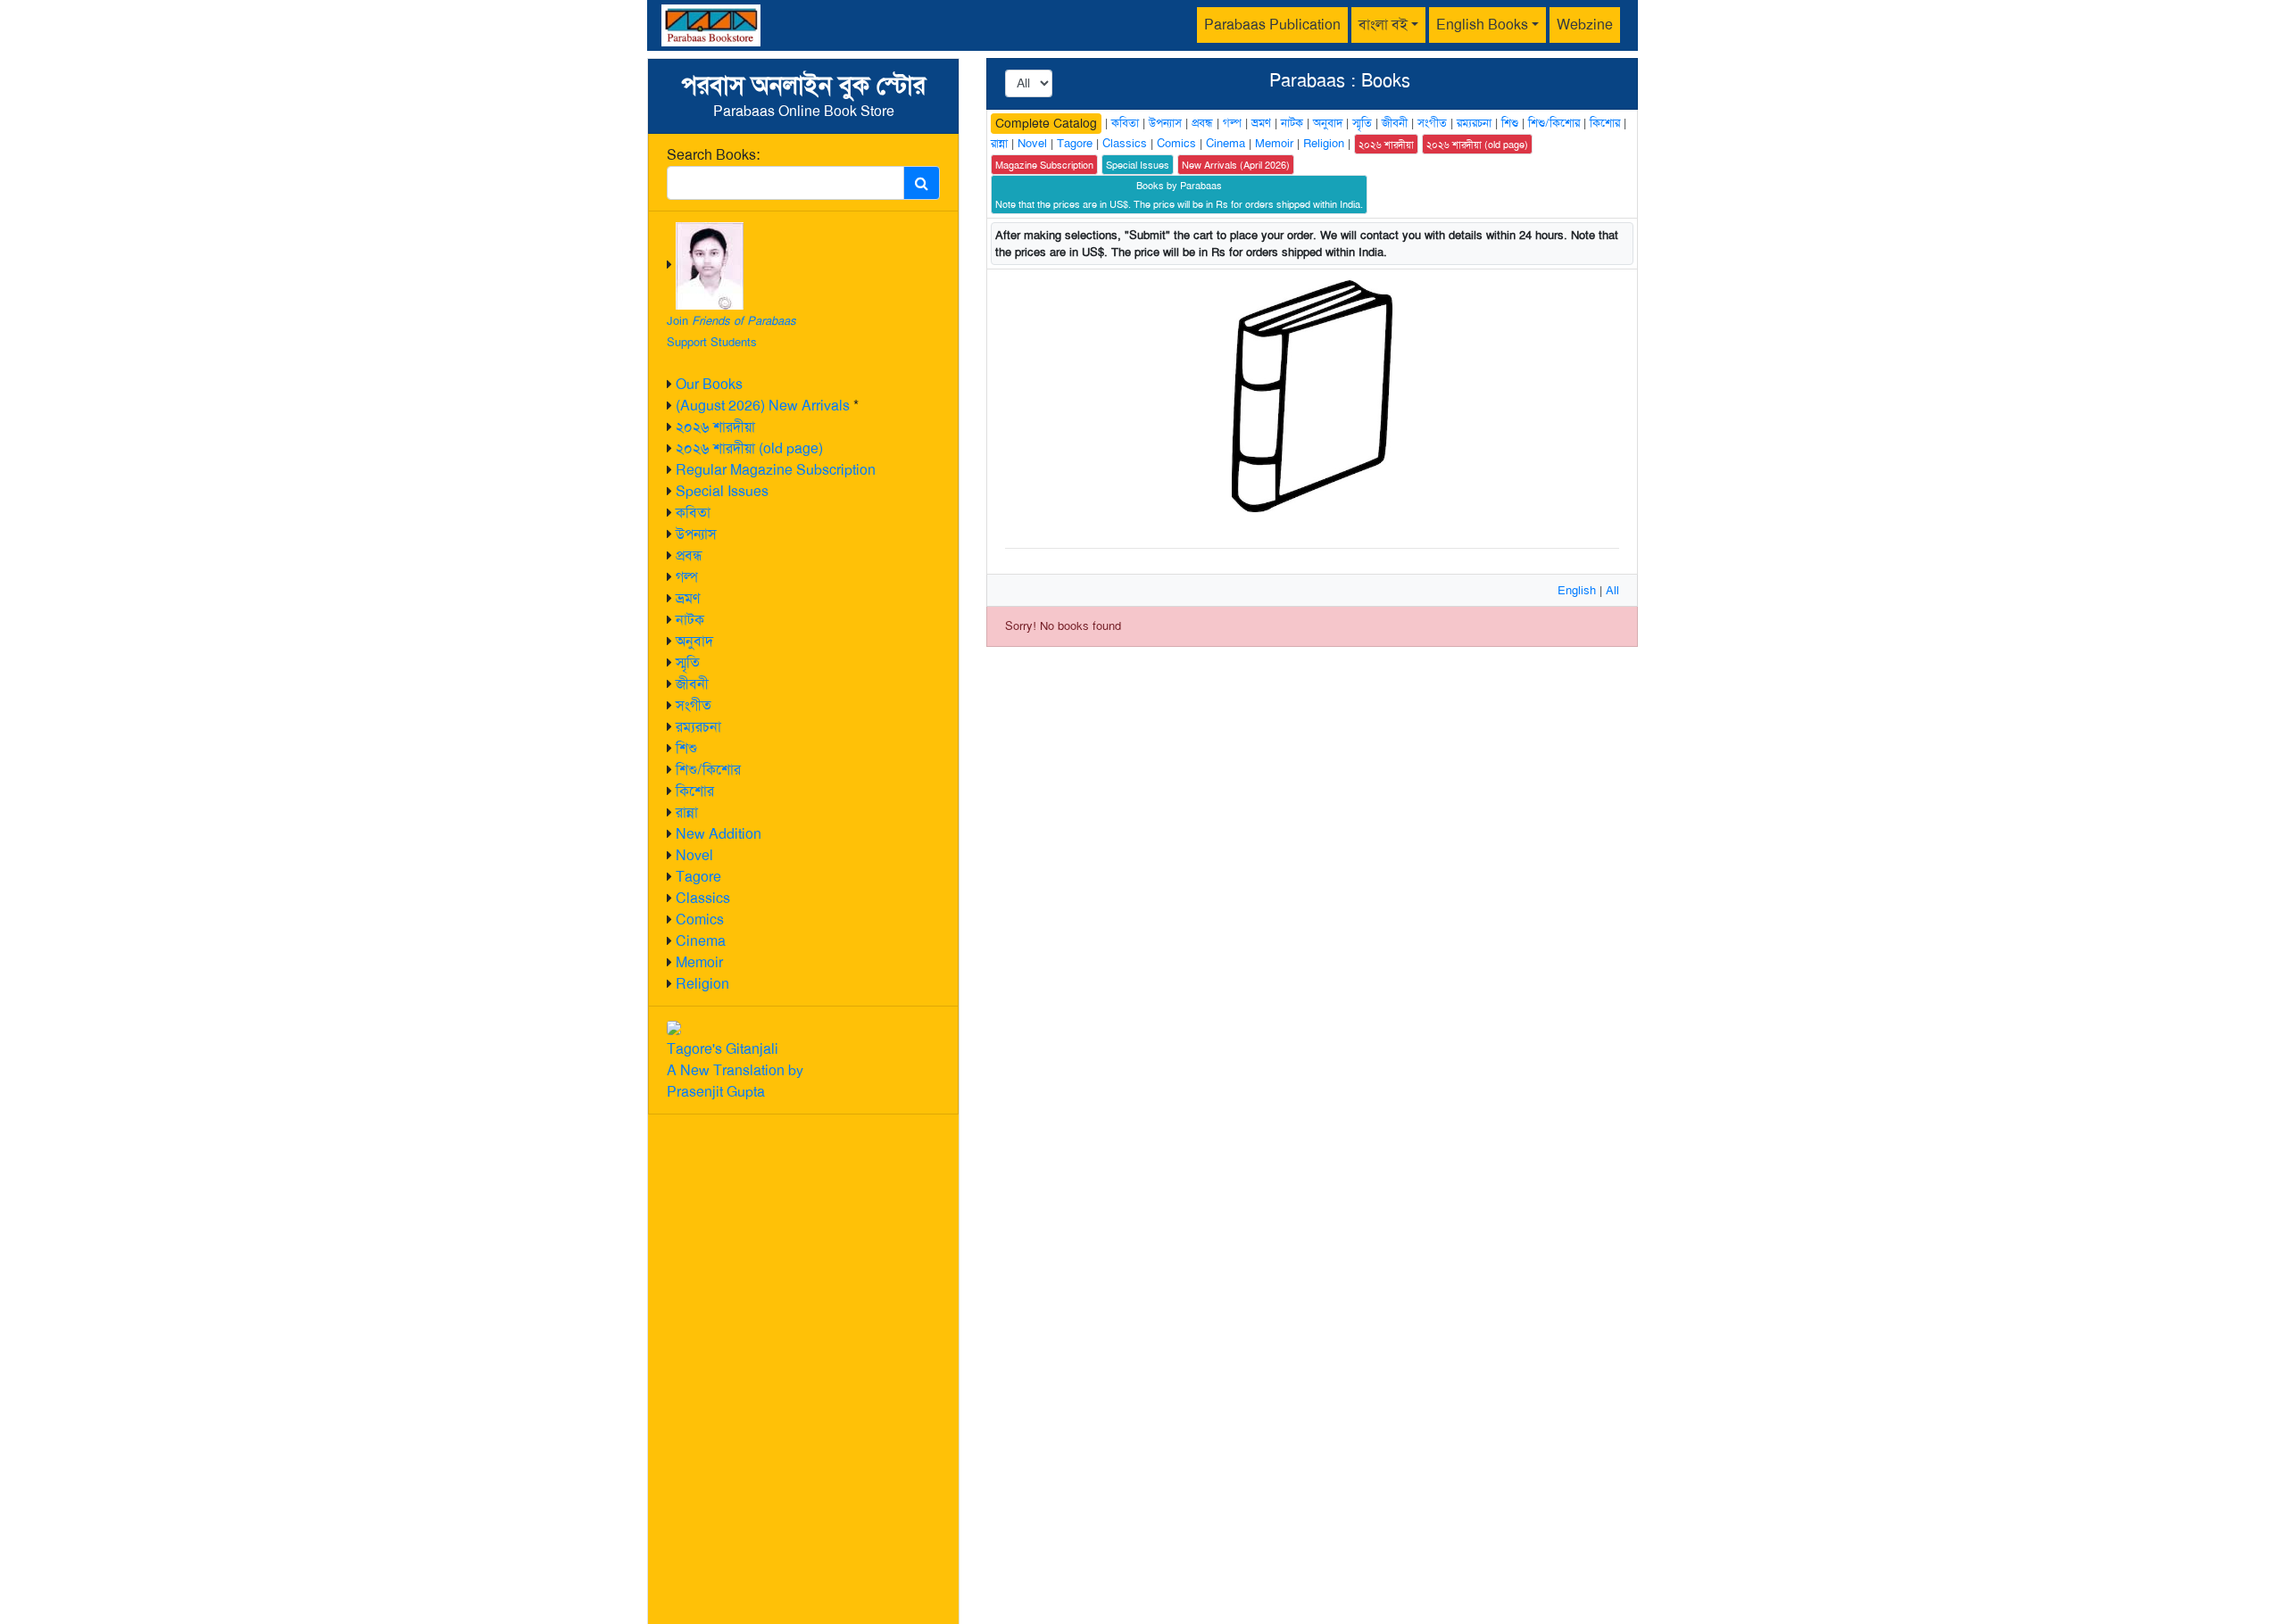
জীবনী (692, 684)
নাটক (690, 620)
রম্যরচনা (698, 727)
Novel (694, 855)
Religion (702, 984)
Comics (700, 920)
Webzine (1585, 25)
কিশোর (695, 791)
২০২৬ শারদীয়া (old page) (749, 448)
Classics (703, 898)
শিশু (686, 748)
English (1577, 590)
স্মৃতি (688, 663)
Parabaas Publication (1272, 25)
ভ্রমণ (688, 598)
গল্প (687, 577)
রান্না (687, 812)
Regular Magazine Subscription (776, 470)
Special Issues (722, 491)
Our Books (709, 384)
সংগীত (694, 705)
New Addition (719, 834)
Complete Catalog (1046, 123)
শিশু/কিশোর (708, 770)
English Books (1482, 25)
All (1612, 590)
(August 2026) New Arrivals (763, 406)
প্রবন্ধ (689, 555)
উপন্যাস (696, 534)
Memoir (699, 962)
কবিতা (693, 513)
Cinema (701, 941)
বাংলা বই (1383, 25)
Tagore (698, 877)
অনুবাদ (694, 641)
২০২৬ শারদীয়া (715, 427)
